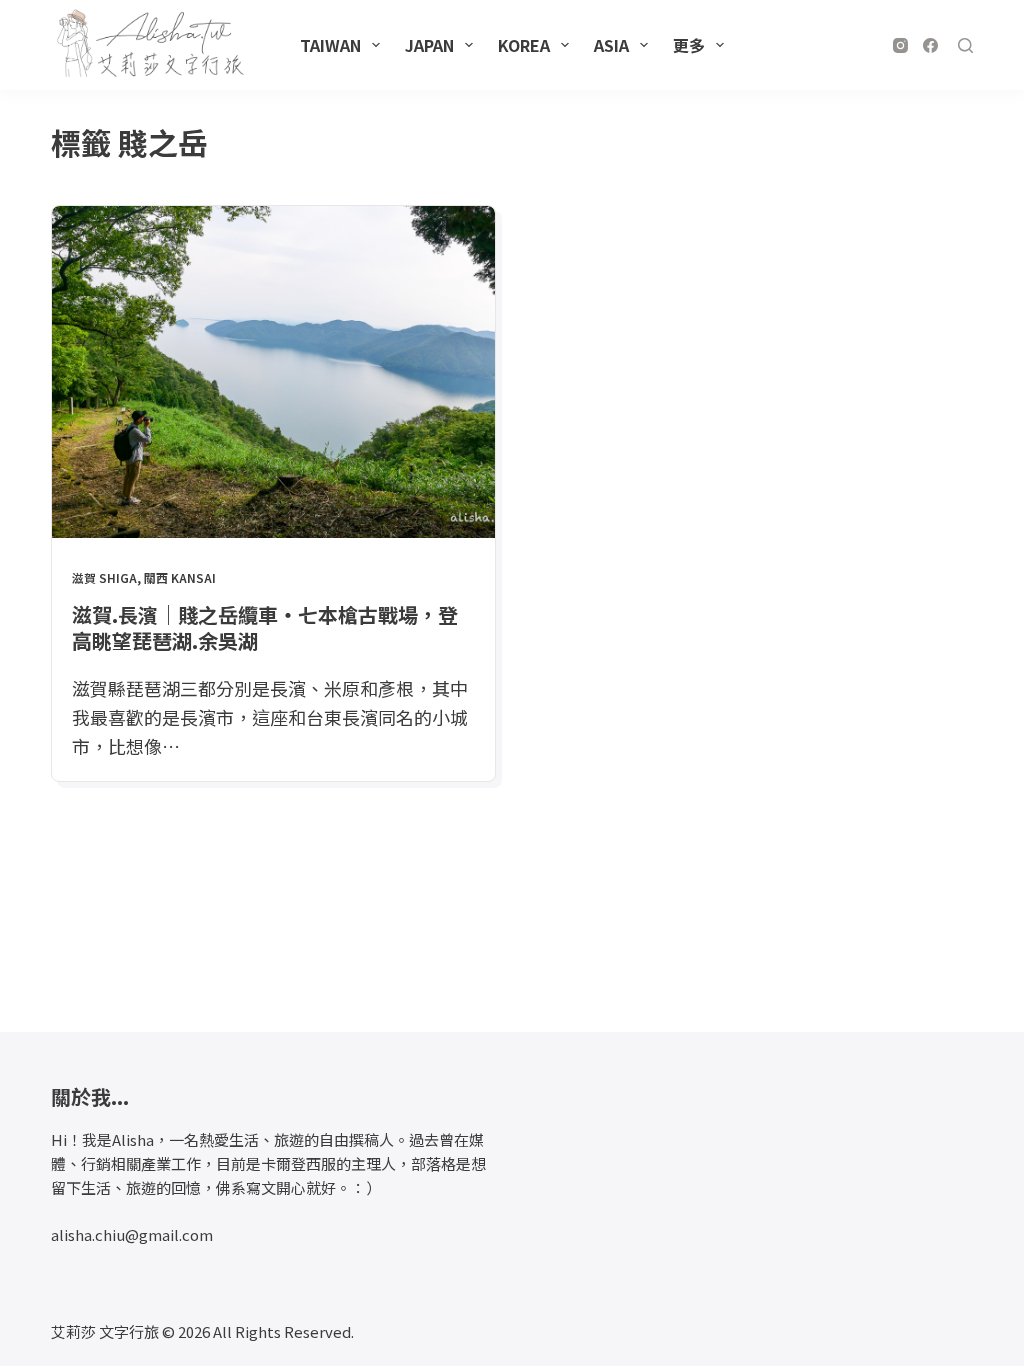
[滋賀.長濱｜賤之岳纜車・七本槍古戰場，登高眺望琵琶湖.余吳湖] (273, 372)
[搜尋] (965, 45)
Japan (429, 45)
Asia (611, 45)
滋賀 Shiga (104, 577)
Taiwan (330, 45)
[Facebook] (930, 45)
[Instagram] (900, 45)
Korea (524, 45)
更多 (689, 45)
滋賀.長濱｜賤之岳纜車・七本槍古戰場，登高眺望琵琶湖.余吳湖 (265, 627)
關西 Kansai (180, 577)
